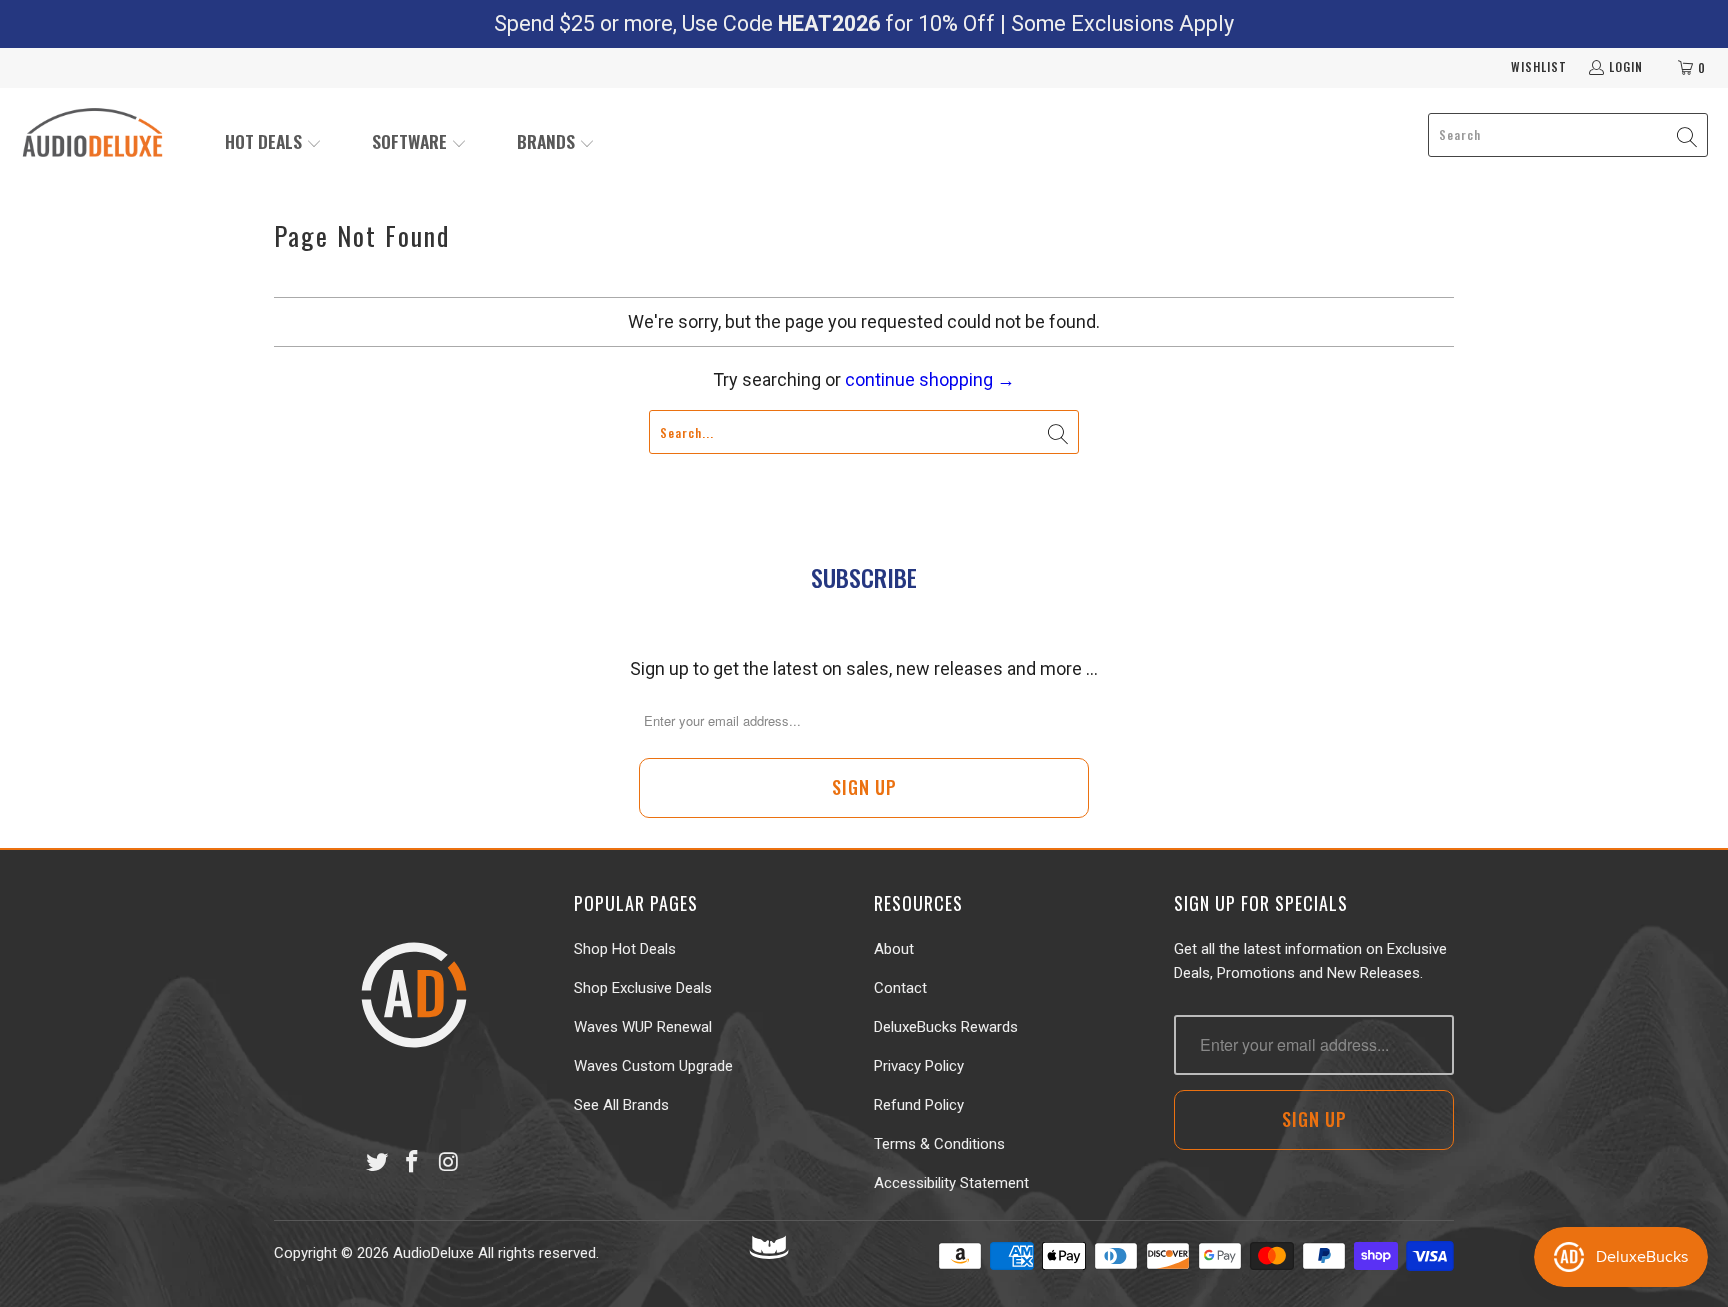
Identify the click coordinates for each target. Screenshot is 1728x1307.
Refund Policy (919, 1105)
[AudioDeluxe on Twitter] (377, 1163)
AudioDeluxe (433, 1253)
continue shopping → (930, 379)
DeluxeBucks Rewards (946, 1027)
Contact (900, 988)
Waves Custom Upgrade (653, 1066)
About (894, 949)
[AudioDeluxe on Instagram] (449, 1163)
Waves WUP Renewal (643, 1027)
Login (1626, 66)
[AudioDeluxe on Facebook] (413, 1163)
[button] (273, 143)
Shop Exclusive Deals (643, 988)
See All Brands (621, 1105)
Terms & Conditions (939, 1144)
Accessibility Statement (951, 1183)
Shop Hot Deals (625, 949)
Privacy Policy (919, 1066)
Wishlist (1539, 66)
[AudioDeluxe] (92, 135)
